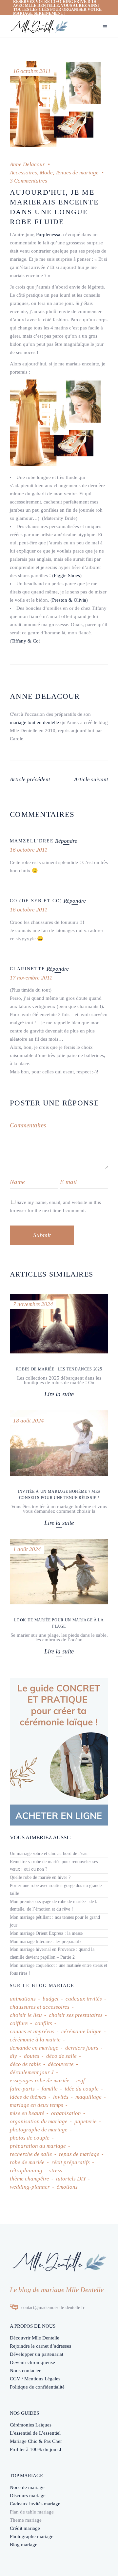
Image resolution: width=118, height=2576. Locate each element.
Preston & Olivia (69, 600)
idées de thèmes (28, 2097)
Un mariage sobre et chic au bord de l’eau (49, 1853)
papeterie (86, 2121)
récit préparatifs (71, 2162)
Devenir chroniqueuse (32, 2362)
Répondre (66, 841)
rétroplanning (26, 2170)
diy (13, 2056)
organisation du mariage (39, 2121)
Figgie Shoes (67, 575)
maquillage (88, 2097)
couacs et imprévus (32, 2031)
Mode (46, 173)
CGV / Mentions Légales (35, 2379)
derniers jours (82, 2048)
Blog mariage (24, 2545)
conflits (43, 2023)
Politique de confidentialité (37, 2387)
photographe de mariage (39, 2130)
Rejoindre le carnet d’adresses (40, 2346)
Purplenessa (48, 235)
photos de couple (30, 2138)
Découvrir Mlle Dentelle (35, 2338)
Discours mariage (28, 2496)
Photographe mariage (32, 2536)
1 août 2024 (27, 1549)
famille (50, 2089)
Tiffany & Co (25, 641)
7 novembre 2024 (33, 1304)
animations (23, 1999)
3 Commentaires (29, 181)
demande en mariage (34, 2048)
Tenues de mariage (77, 173)
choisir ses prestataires (76, 2015)
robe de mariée (27, 2162)
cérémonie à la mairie (35, 2040)
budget (51, 1999)
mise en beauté (27, 2113)
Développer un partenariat (37, 2354)
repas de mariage (79, 2154)
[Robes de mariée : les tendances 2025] (59, 1324)
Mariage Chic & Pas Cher (36, 2441)
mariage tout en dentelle (34, 722)
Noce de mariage (27, 2487)
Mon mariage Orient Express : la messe (46, 1933)
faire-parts (22, 2089)
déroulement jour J (32, 2072)
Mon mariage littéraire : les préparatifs (46, 1941)
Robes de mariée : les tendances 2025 (59, 1369)
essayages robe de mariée (40, 2081)
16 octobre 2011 (32, 71)
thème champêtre (29, 2179)
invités (61, 2097)
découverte (61, 2064)
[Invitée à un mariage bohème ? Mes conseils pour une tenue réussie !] (59, 1443)
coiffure (19, 2023)
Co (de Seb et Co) (36, 901)
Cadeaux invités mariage (35, 2504)
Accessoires (23, 173)
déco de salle (61, 2056)
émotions (67, 2187)
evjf (81, 2081)
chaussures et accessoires (40, 2007)
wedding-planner (30, 2187)
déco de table (25, 2064)
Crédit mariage (25, 2528)
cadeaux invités (84, 1999)
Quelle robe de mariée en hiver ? (40, 1877)
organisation (66, 2113)
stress (56, 2170)
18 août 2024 (29, 1421)
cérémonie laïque (81, 2031)
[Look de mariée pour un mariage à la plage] (59, 1572)
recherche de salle (31, 2154)
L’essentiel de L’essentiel (35, 2433)
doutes (32, 2056)
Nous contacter (25, 2371)
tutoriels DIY (71, 2179)
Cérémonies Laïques (31, 2425)
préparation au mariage (38, 2146)
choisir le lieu (26, 2015)
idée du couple (82, 2089)
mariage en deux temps (37, 2105)
